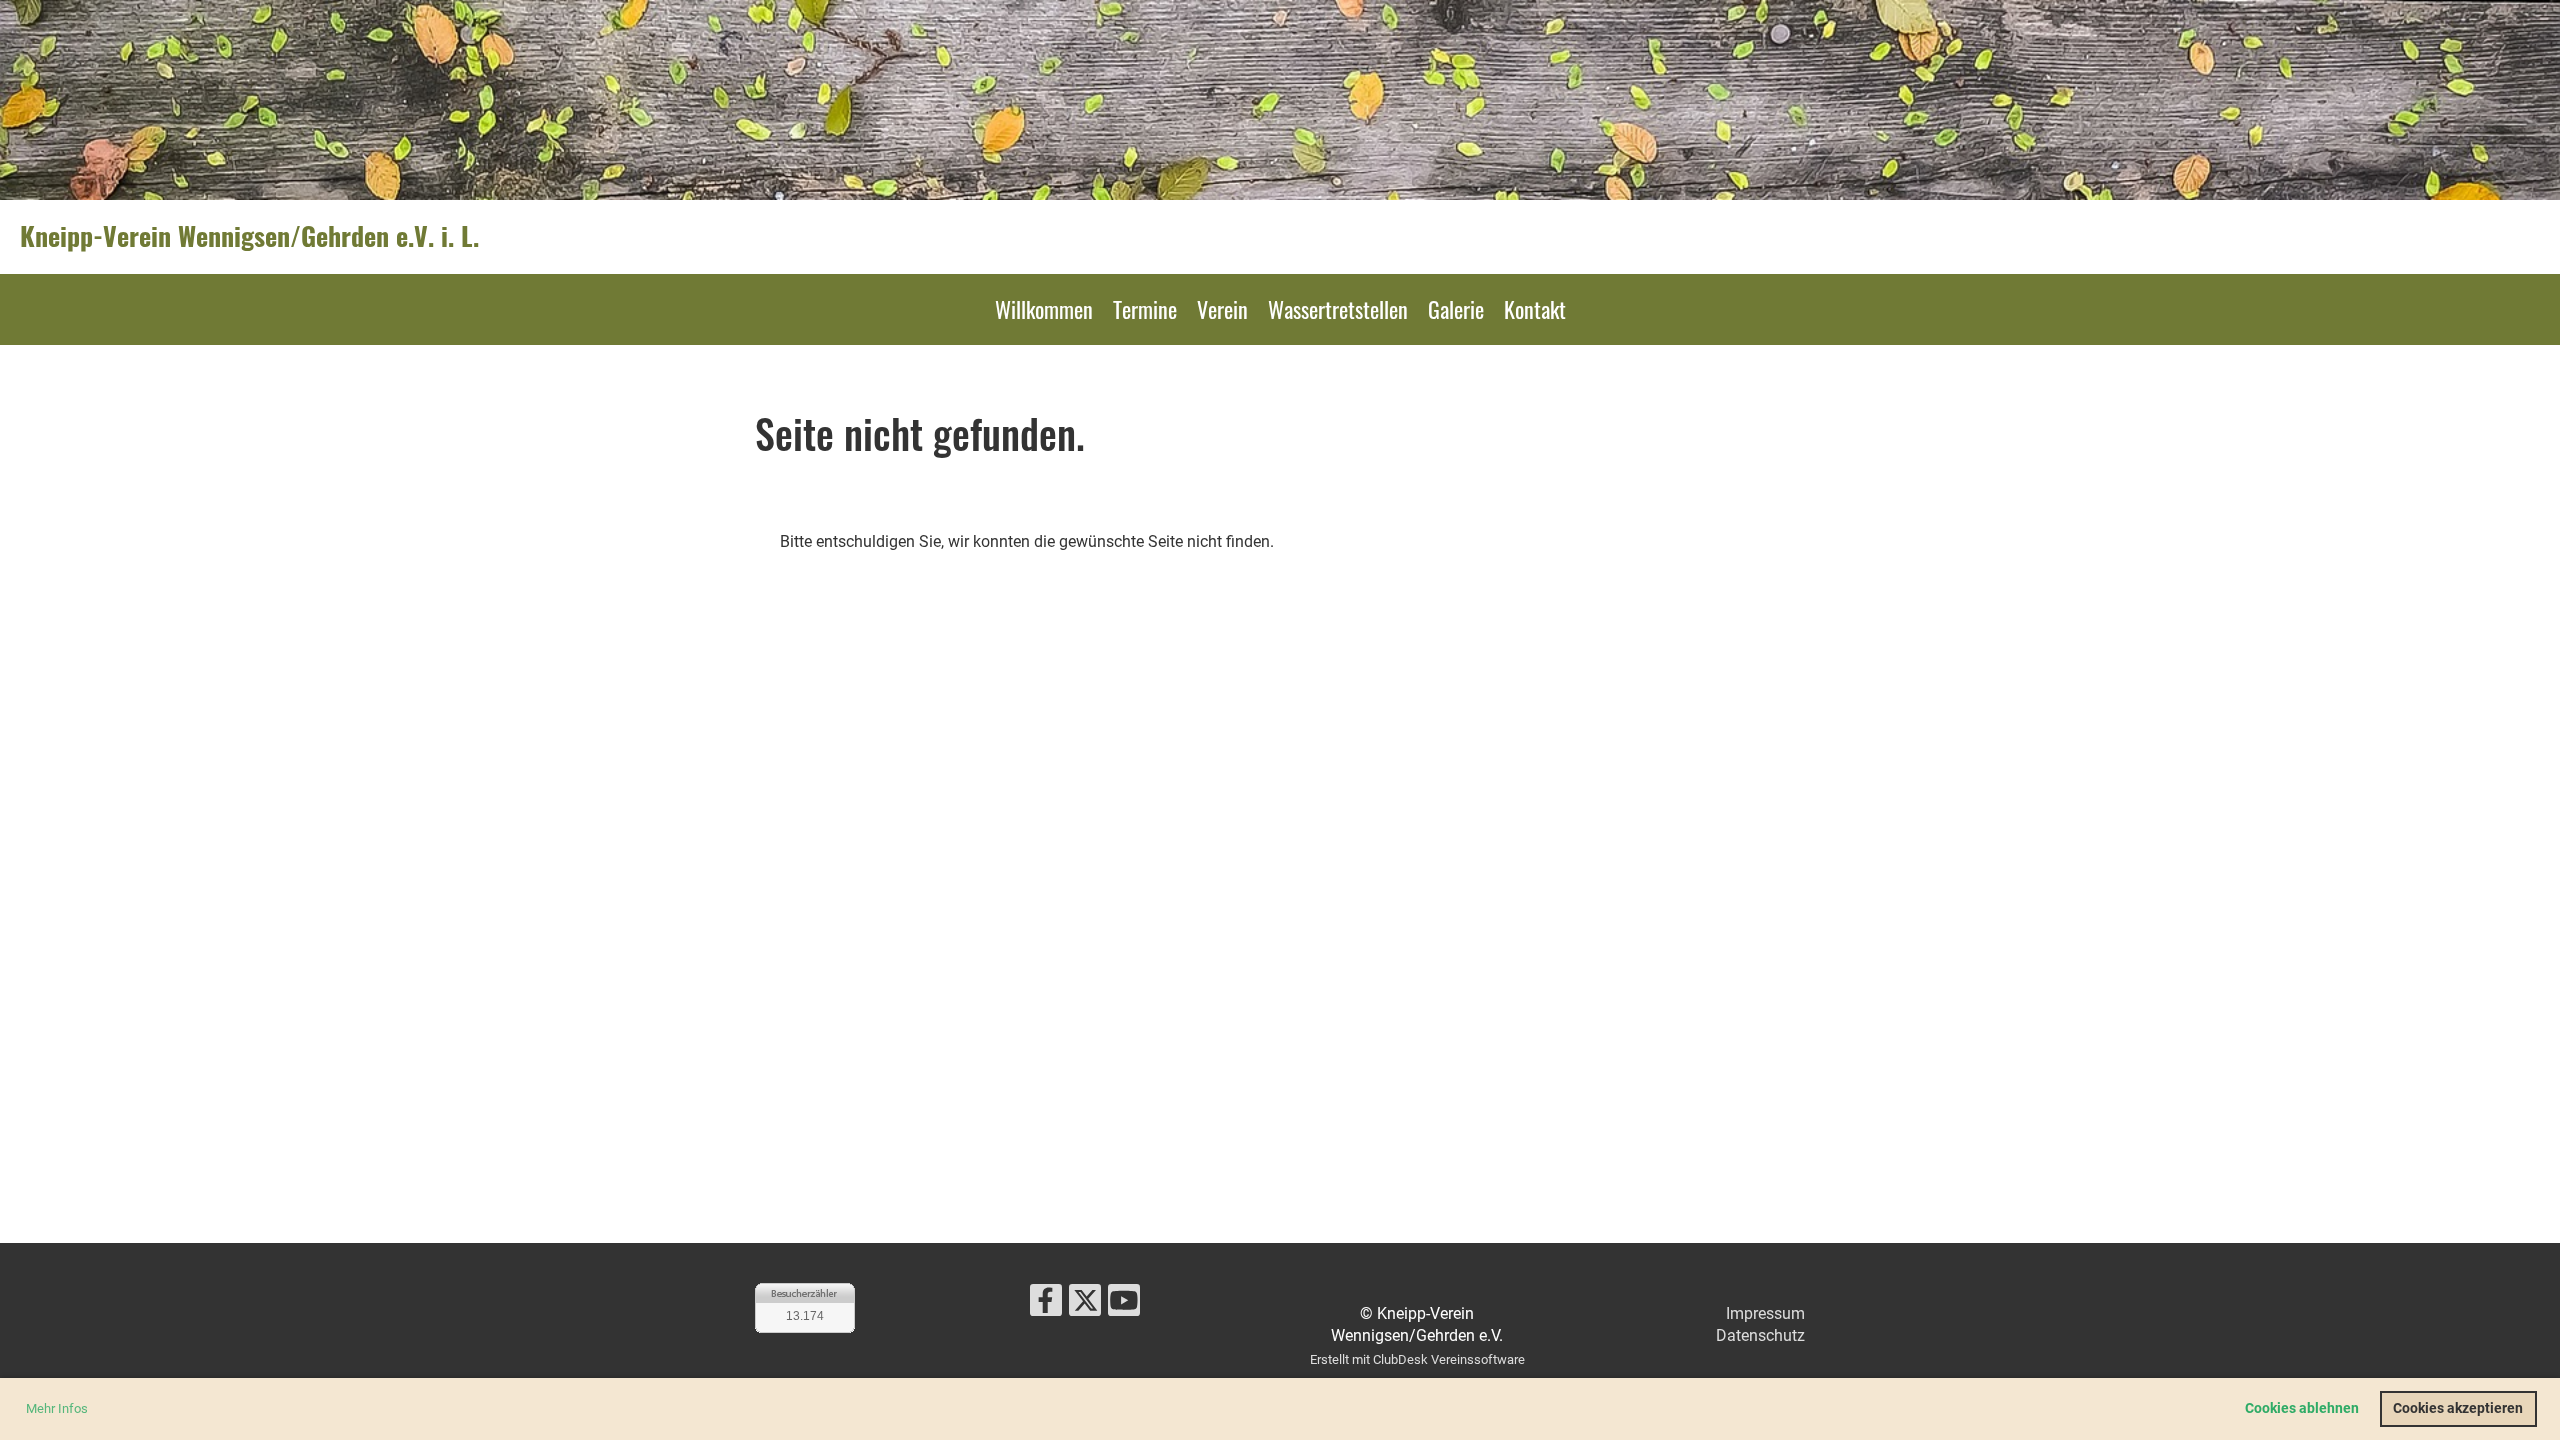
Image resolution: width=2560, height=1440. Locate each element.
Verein (1222, 309)
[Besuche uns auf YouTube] (1124, 1305)
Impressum (1765, 1313)
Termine (1145, 309)
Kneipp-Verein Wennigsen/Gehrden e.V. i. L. (249, 236)
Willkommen (1044, 309)
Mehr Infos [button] (57, 1408)
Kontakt (1535, 309)
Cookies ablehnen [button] (2302, 1408)
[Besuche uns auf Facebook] (1046, 1305)
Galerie (1456, 309)
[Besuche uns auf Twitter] (1085, 1305)
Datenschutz (1760, 1335)
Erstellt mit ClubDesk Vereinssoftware (1417, 1359)
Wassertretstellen (1338, 309)
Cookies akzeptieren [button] (2458, 1408)
